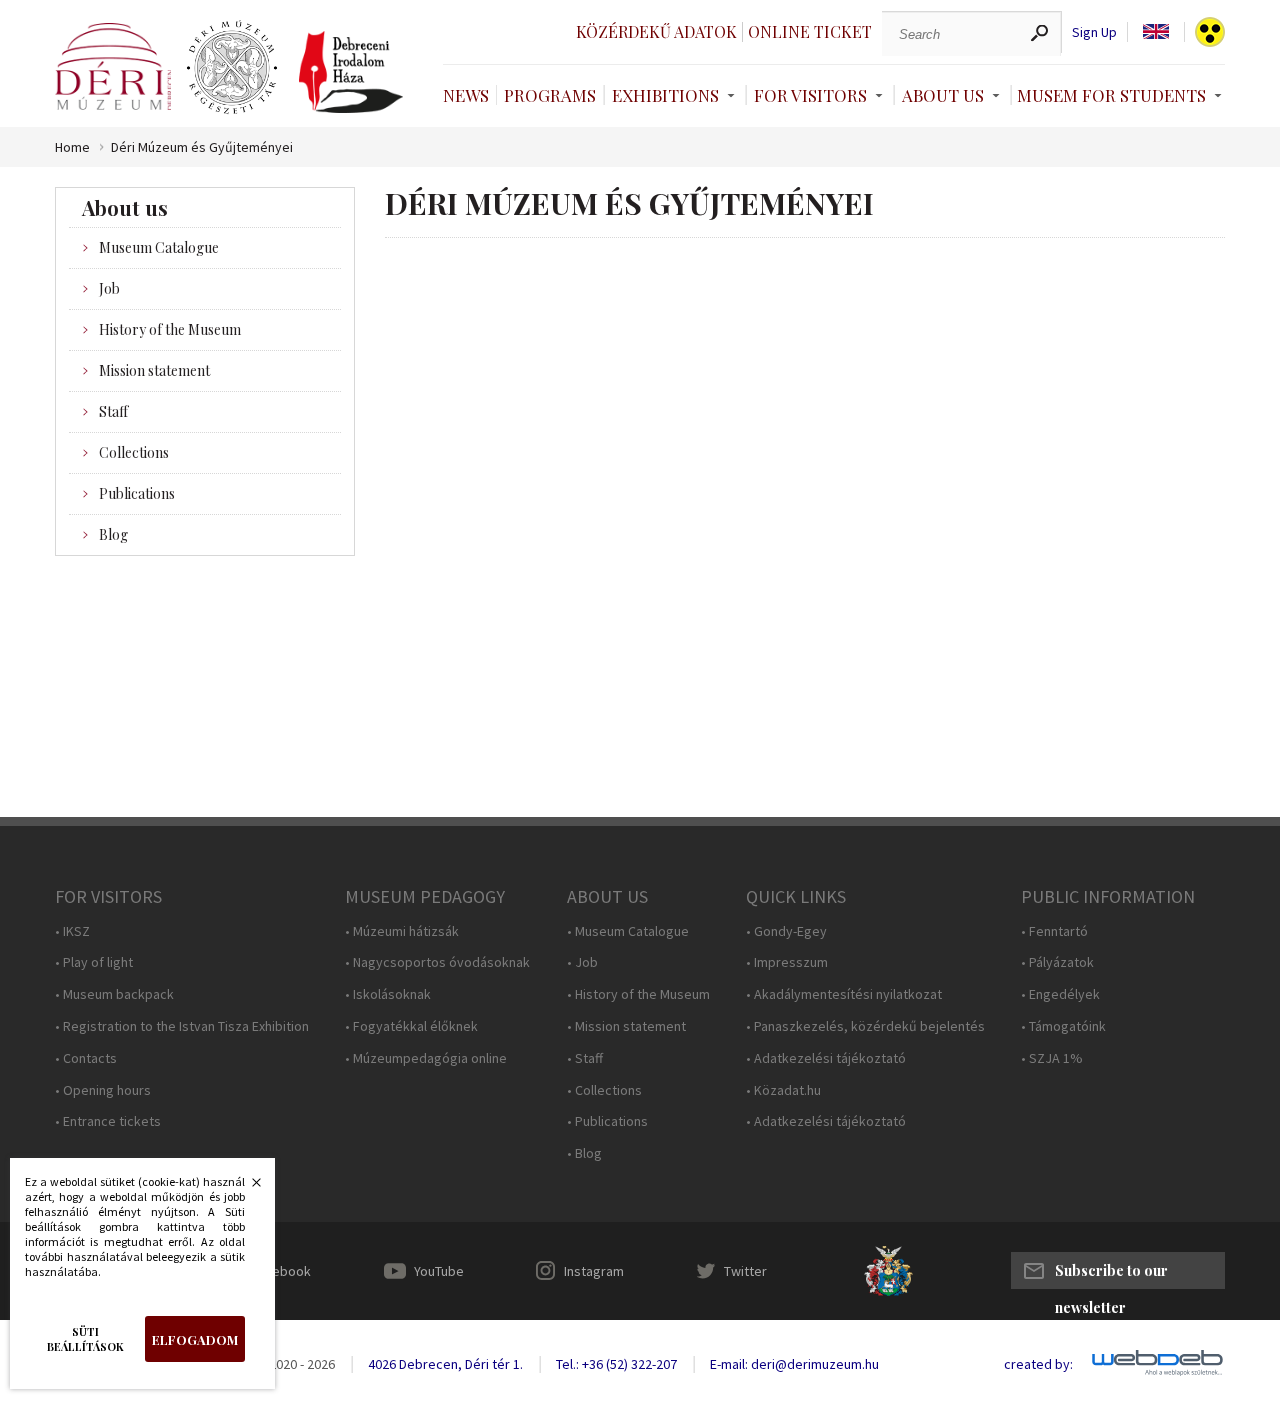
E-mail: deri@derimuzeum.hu (794, 1364)
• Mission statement (626, 1026)
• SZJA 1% (1052, 1058)
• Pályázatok (1057, 962)
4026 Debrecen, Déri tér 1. (445, 1364)
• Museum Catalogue (628, 931)
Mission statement (154, 370)
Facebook (281, 1271)
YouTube (439, 1271)
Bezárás (246, 1188)
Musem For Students (1111, 95)
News (466, 95)
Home (72, 147)
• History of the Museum (638, 994)
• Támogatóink (1063, 1026)
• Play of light (94, 962)
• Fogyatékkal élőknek (411, 1026)
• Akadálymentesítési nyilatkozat (844, 994)
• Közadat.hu (783, 1090)
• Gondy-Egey (786, 931)
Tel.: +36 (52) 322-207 (616, 1364)
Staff (113, 411)
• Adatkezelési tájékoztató (826, 1058)
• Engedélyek (1060, 994)
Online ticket (810, 31)
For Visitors (810, 95)
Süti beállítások (85, 1339)
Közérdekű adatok (656, 31)
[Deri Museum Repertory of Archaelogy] (232, 68)
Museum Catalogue (159, 247)
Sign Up (1094, 32)
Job (109, 288)
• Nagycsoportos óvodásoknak (437, 962)
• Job (582, 962)
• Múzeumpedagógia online (426, 1058)
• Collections (604, 1090)
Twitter (745, 1271)
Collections (134, 452)
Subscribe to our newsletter (1111, 1275)
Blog (113, 534)
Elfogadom (195, 1339)
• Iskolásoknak (388, 994)
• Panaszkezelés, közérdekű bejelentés (865, 1026)
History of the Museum (170, 329)
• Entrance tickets (108, 1121)
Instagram (594, 1271)
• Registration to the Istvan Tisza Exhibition (182, 1026)
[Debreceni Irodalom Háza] (351, 72)
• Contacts (86, 1058)
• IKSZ (72, 931)
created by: (1038, 1364)
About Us (943, 95)
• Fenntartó (1054, 931)
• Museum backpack (114, 994)
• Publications (607, 1121)
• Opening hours (103, 1090)
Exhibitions (665, 95)
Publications (137, 493)
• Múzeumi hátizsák (402, 931)
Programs (550, 95)
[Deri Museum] (113, 66)
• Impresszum (787, 962)
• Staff (585, 1058)
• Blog (584, 1153)
